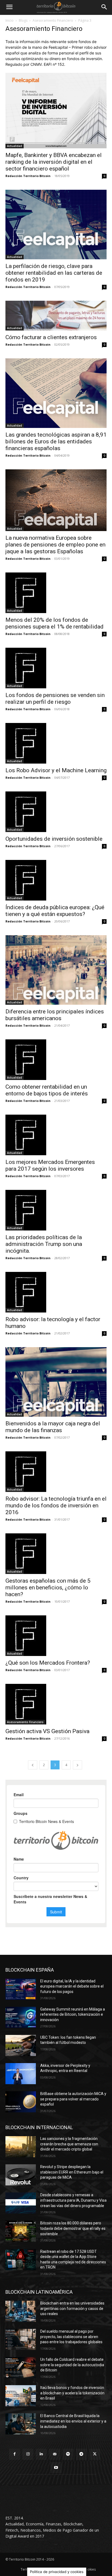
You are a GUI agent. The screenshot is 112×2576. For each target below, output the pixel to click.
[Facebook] (15, 2454)
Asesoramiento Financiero (53, 20)
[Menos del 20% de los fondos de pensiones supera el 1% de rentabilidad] (56, 593)
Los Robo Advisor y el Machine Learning (56, 770)
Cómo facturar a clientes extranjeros (51, 337)
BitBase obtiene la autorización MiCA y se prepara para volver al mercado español (73, 2099)
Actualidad (15, 146)
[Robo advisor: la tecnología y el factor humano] (56, 1292)
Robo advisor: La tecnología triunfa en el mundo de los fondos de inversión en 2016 (56, 1505)
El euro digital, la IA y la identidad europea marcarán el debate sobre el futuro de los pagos (72, 1986)
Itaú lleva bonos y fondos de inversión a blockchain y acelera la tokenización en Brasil (72, 2393)
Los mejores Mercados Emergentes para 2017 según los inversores (50, 1165)
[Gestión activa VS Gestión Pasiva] (56, 1704)
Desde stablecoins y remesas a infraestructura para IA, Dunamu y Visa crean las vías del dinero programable (73, 2200)
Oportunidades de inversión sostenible (54, 839)
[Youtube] (56, 2468)
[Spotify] (68, 2454)
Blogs (23, 20)
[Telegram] (81, 2454)
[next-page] (77, 1765)
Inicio (10, 20)
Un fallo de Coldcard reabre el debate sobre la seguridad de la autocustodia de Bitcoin (72, 2365)
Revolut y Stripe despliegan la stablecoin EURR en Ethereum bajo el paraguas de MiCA (72, 2172)
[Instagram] (28, 2454)
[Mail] (55, 2454)
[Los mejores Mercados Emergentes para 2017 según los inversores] (56, 1135)
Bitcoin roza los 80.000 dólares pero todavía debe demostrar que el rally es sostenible (73, 2228)
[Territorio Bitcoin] (56, 7)
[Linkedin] (41, 2454)
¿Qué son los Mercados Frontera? (48, 1663)
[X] (95, 2454)
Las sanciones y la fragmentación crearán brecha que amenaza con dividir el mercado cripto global (69, 2144)
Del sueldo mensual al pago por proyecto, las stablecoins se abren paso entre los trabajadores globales (71, 2337)
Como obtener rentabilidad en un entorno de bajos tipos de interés (47, 1090)
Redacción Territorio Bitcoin (28, 176)
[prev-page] (33, 1765)
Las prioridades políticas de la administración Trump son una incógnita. (44, 1244)
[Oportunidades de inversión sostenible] (56, 812)
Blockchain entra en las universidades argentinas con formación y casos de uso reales (72, 2308)
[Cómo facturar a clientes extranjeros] (56, 316)
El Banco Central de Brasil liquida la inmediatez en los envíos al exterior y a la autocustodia (73, 2421)
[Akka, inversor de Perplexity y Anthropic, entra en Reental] (21, 2074)
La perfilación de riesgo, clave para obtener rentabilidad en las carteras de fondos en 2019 (54, 273)
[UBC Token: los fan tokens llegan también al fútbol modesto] (21, 2045)
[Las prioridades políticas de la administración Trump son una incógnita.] (56, 1210)
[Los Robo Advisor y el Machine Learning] (56, 743)
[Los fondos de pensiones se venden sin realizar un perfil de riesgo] (56, 668)
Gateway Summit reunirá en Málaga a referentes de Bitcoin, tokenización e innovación (73, 2014)
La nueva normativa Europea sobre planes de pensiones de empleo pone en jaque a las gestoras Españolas (55, 545)
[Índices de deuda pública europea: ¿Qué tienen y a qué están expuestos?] (56, 880)
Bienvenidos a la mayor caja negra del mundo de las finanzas (53, 1427)
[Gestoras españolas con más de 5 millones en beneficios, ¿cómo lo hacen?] (56, 1554)
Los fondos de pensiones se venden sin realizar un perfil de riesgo (55, 698)
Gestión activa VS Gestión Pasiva (47, 1731)
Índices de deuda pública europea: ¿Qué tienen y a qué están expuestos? (55, 911)
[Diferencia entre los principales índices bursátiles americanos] (56, 970)
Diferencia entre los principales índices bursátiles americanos (55, 1015)
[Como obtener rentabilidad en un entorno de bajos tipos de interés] (56, 1060)
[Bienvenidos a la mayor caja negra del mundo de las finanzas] (56, 1382)
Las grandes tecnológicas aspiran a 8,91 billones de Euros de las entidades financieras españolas (56, 441)
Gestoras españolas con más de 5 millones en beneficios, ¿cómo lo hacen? (48, 1588)
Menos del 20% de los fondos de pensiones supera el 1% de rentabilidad (55, 623)
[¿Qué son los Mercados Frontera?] (56, 1636)
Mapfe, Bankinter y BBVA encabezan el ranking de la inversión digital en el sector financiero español (54, 162)
